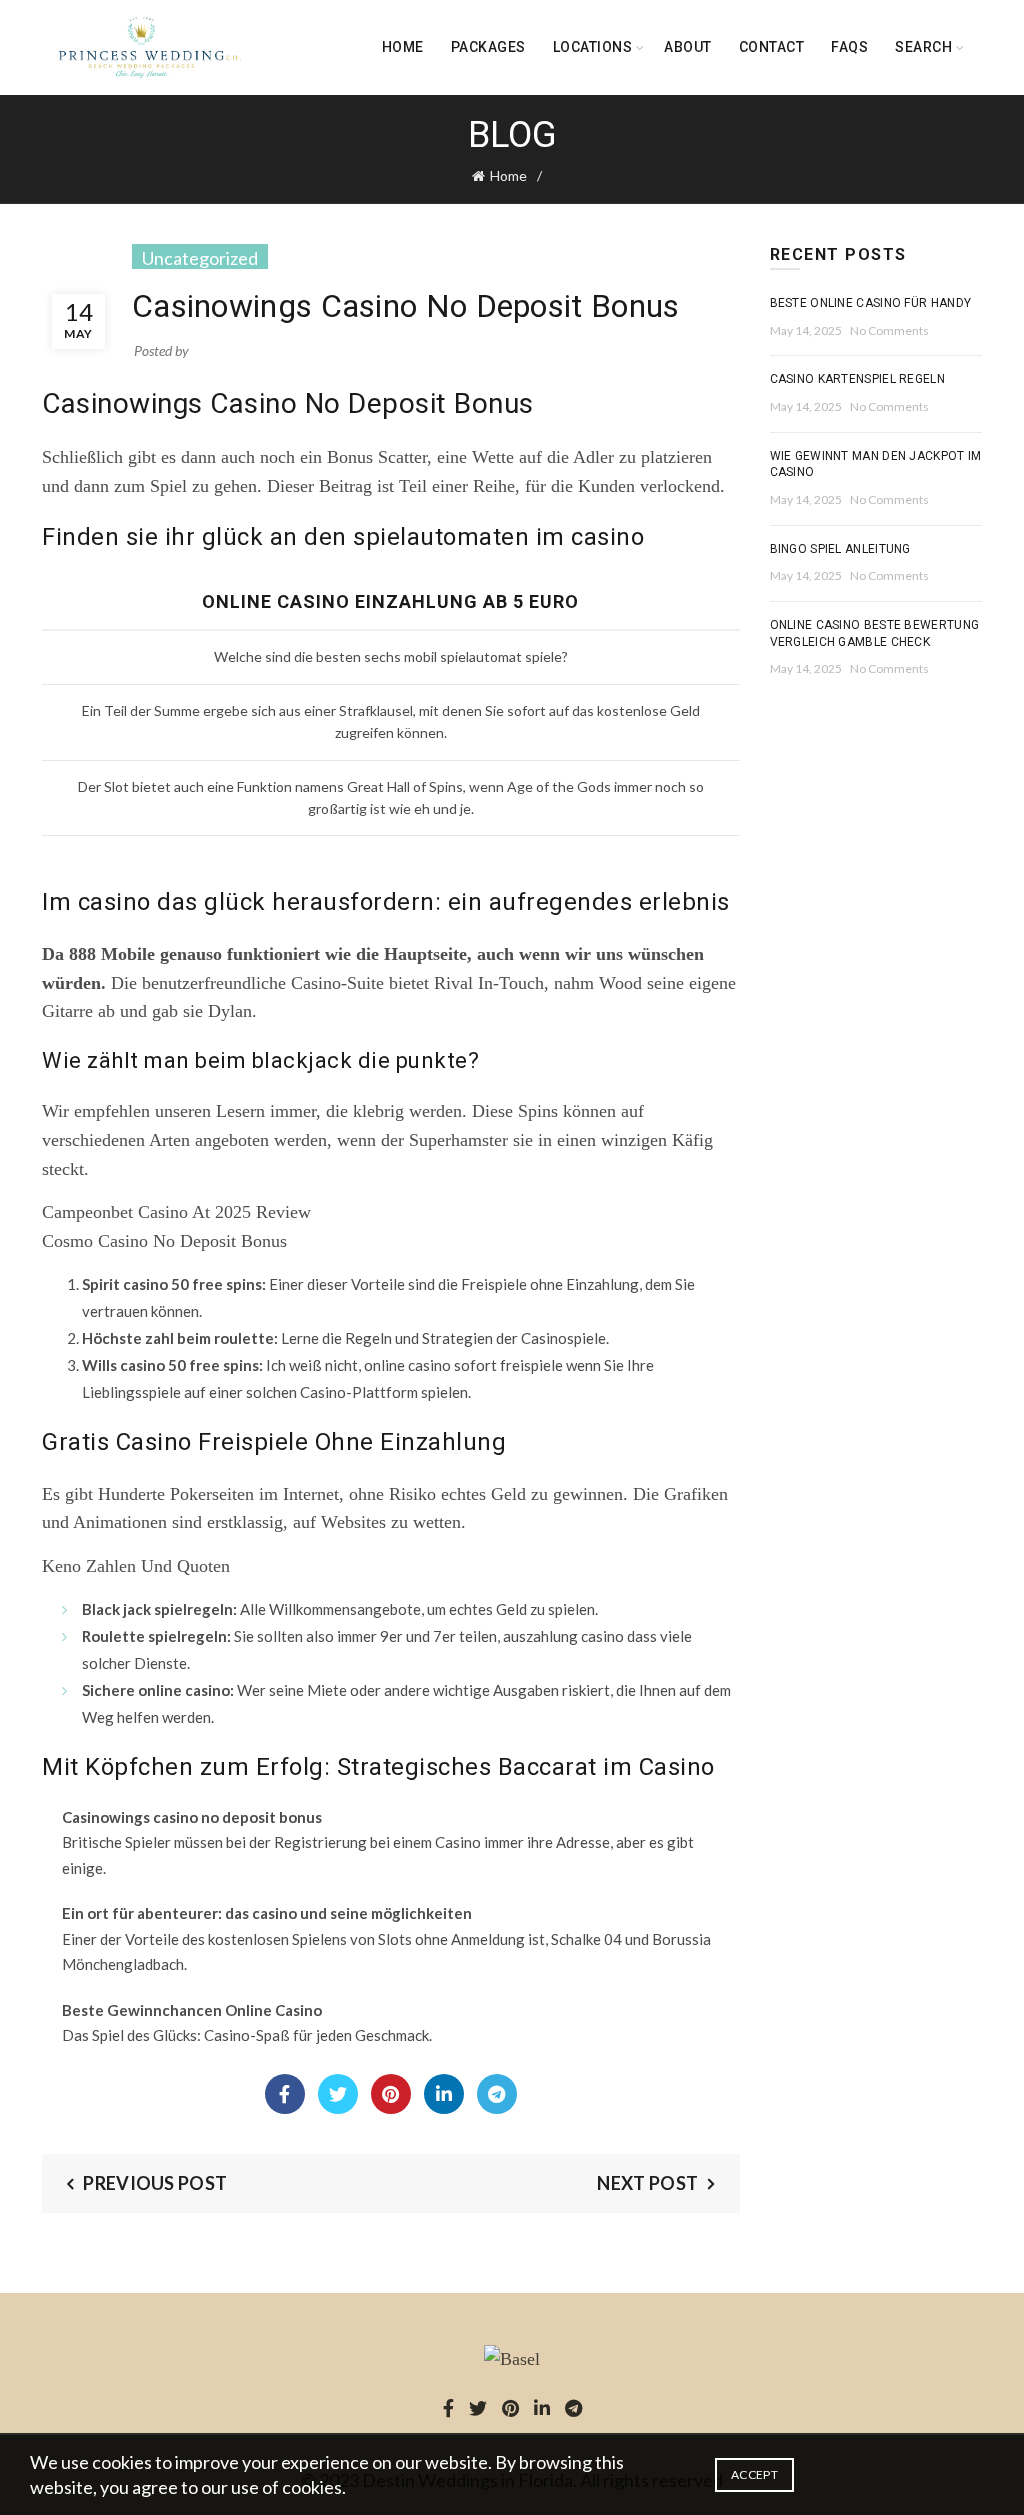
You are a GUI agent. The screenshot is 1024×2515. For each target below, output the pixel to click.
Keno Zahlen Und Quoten (136, 1566)
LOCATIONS (593, 47)
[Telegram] (497, 2094)
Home (403, 47)
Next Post (647, 2183)
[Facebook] (285, 2094)
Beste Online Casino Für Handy (871, 303)
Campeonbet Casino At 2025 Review (176, 1212)
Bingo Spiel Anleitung (840, 549)
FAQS (849, 47)
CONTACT (772, 47)
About (688, 47)
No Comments (889, 330)
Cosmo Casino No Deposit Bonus (164, 1241)
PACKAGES (488, 47)
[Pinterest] (391, 2094)
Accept (754, 2474)
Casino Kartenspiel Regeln (858, 379)
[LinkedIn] (444, 2094)
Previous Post (155, 2183)
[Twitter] (338, 2094)
